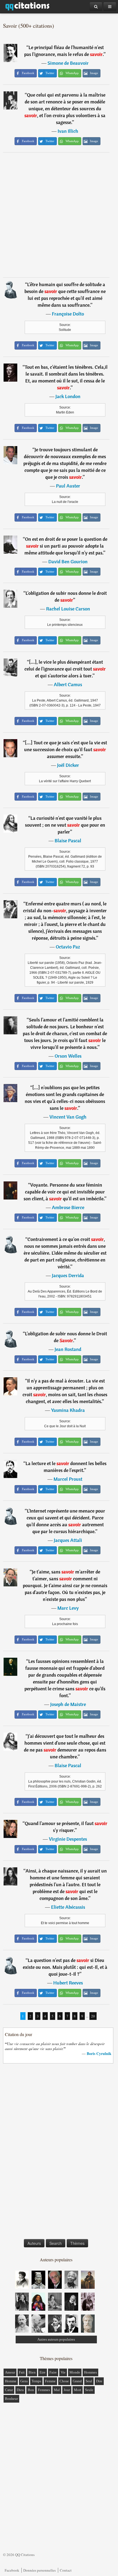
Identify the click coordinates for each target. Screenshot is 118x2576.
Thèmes (77, 2243)
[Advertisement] (59, 215)
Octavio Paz (68, 947)
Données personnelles (40, 2570)
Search (56, 2243)
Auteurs (34, 2243)
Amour (10, 2372)
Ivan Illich (68, 131)
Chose (64, 2381)
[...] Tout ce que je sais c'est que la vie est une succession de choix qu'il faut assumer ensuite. (66, 749)
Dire (99, 2381)
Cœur (9, 2390)
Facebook (12, 2570)
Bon (31, 2390)
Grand (77, 2381)
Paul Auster (68, 486)
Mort (78, 2390)
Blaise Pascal (68, 841)
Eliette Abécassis (68, 1907)
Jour (67, 2390)
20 (93, 2016)
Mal (57, 2390)
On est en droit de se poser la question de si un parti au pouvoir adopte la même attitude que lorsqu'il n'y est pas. (66, 546)
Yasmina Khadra (68, 1410)
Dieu (20, 2390)
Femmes (44, 2390)
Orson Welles (68, 1056)
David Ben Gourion (68, 561)
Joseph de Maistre (68, 1704)
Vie (63, 2372)
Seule (89, 2390)
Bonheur (11, 2399)
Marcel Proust (68, 1479)
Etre (43, 2372)
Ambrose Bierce (68, 1207)
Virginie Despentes (68, 1839)
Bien (32, 2372)
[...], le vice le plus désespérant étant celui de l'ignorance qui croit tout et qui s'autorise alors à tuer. (65, 669)
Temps (36, 2381)
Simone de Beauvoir (68, 63)
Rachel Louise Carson (68, 609)
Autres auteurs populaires (56, 2339)
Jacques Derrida (68, 1275)
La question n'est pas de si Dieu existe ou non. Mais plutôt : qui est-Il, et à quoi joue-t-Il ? (65, 1967)
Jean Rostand (68, 1349)
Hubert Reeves (68, 1983)
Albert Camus (68, 684)
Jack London (68, 396)
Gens (24, 2381)
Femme (50, 2381)
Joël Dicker (68, 765)
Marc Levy (68, 1608)
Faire (53, 2372)
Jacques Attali (68, 1540)
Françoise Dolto (68, 314)
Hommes (90, 2372)
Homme (11, 2381)
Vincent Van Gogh (68, 1117)
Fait (22, 2372)
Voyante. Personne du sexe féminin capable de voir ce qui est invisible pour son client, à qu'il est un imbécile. (64, 1192)
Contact (66, 2570)
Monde (75, 2372)
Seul (89, 2381)
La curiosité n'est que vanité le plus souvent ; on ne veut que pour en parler (65, 825)
